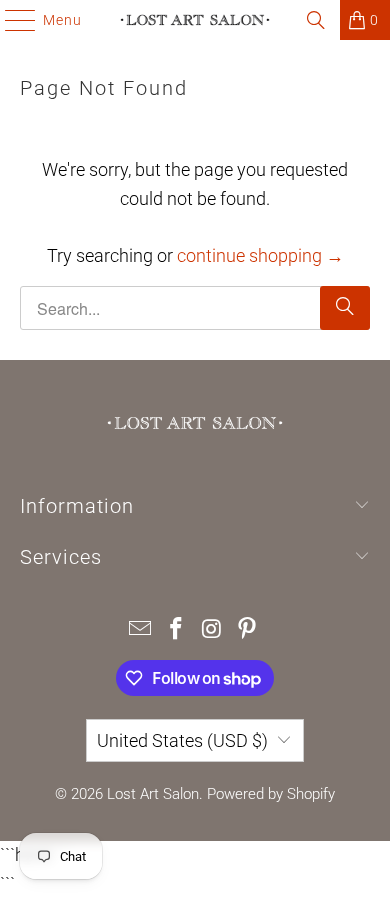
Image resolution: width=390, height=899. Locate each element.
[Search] (316, 20)
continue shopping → (260, 255)
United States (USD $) (182, 740)
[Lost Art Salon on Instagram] (212, 630)
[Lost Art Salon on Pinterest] (248, 630)
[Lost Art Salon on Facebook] (176, 630)
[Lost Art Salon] (195, 20)
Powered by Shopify (271, 794)
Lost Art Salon (153, 794)
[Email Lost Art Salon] (141, 630)
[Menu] (10, 20)
